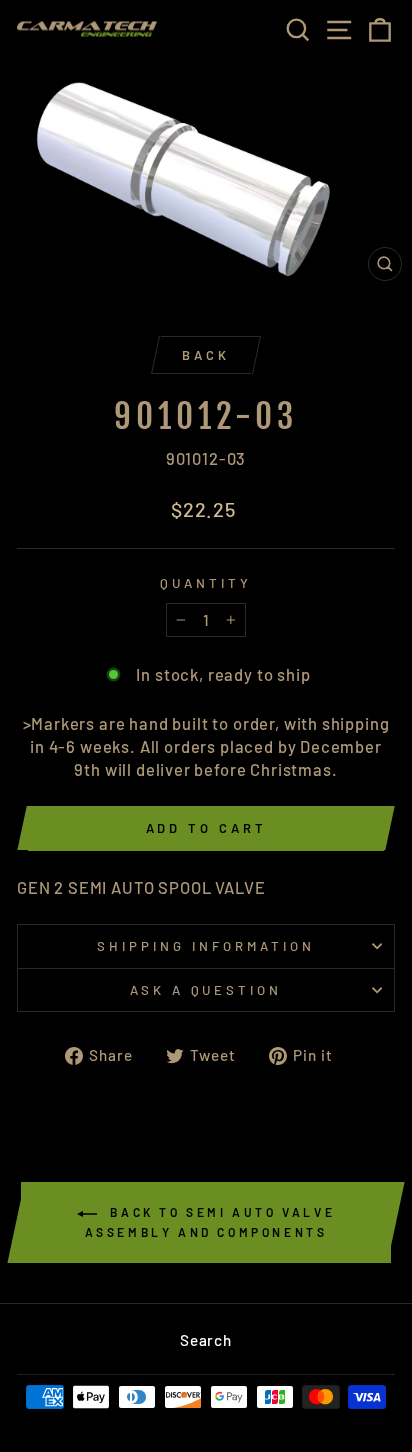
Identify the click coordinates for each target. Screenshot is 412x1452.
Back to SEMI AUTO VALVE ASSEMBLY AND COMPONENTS (210, 1222)
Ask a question (206, 990)
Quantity (206, 583)
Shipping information (206, 946)
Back (206, 355)
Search (206, 1340)
